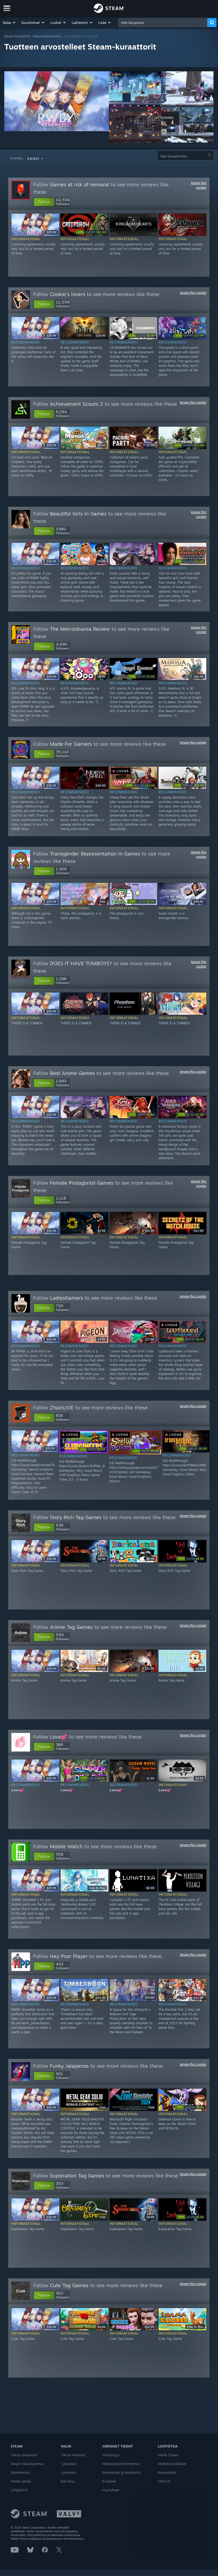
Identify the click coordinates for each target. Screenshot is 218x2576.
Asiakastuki (167, 2472)
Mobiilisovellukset (172, 2464)
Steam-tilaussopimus (27, 2464)
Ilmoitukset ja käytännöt (122, 2472)
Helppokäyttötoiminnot (121, 2464)
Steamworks (20, 2472)
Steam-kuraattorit (17, 36)
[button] (9, 23)
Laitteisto (68, 2472)
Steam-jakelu (21, 2481)
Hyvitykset (111, 2490)
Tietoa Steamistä (24, 2455)
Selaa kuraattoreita (47, 36)
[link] (91, 232)
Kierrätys (68, 2481)
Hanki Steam (168, 2455)
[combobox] (163, 23)
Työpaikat (69, 2464)
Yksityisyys (111, 2455)
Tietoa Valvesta (73, 2455)
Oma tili (164, 2481)
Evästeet (109, 2481)
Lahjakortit (19, 2490)
